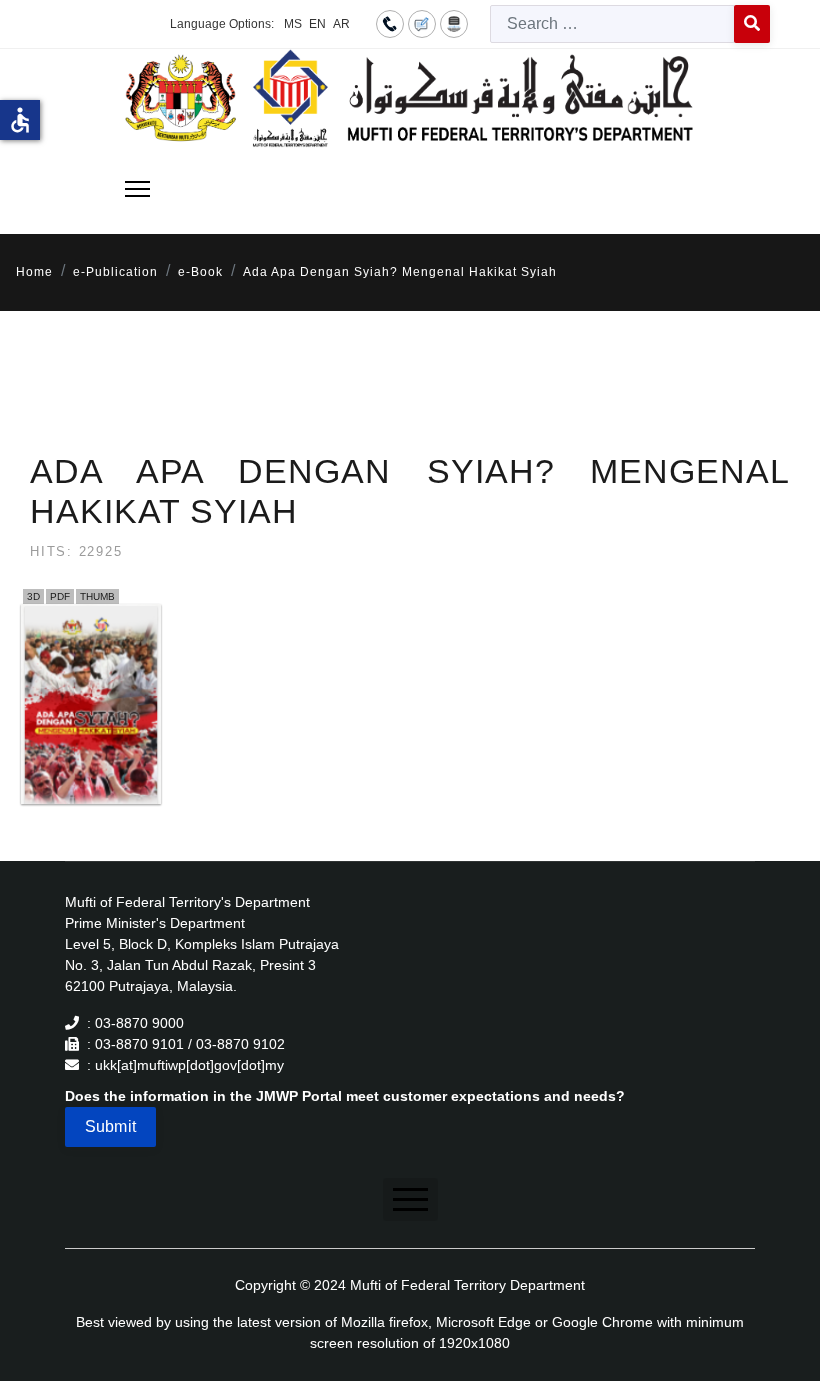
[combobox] (612, 24)
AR (341, 24)
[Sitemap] (454, 23)
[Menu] (137, 189)
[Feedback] (422, 23)
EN (317, 24)
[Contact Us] (390, 23)
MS (293, 24)
